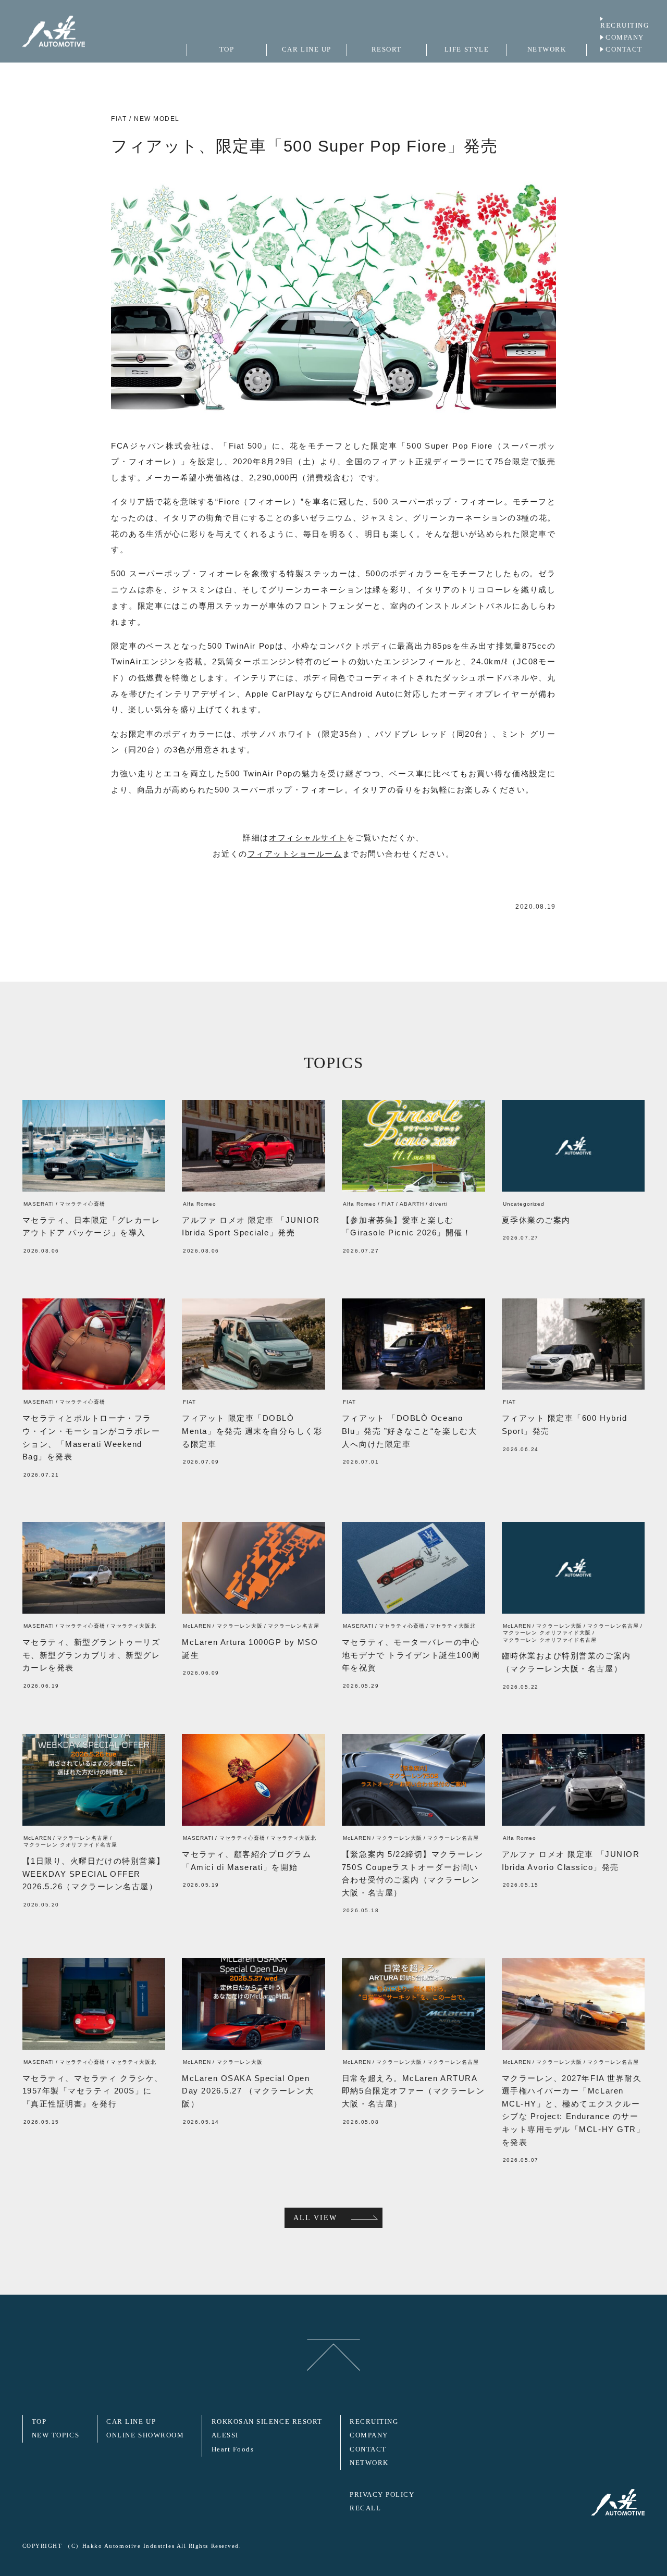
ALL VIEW (315, 2218)
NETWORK (369, 2463)
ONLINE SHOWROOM (145, 2435)
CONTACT (624, 49)
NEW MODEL (157, 119)
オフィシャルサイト (308, 838)
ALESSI (225, 2435)
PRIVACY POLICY (382, 2495)
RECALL (365, 2508)
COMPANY (625, 38)
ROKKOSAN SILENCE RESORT (267, 2422)
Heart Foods (233, 2449)
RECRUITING (625, 26)
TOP (39, 2422)
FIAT (119, 119)
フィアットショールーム (295, 854)
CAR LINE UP (131, 2422)
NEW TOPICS (55, 2435)
